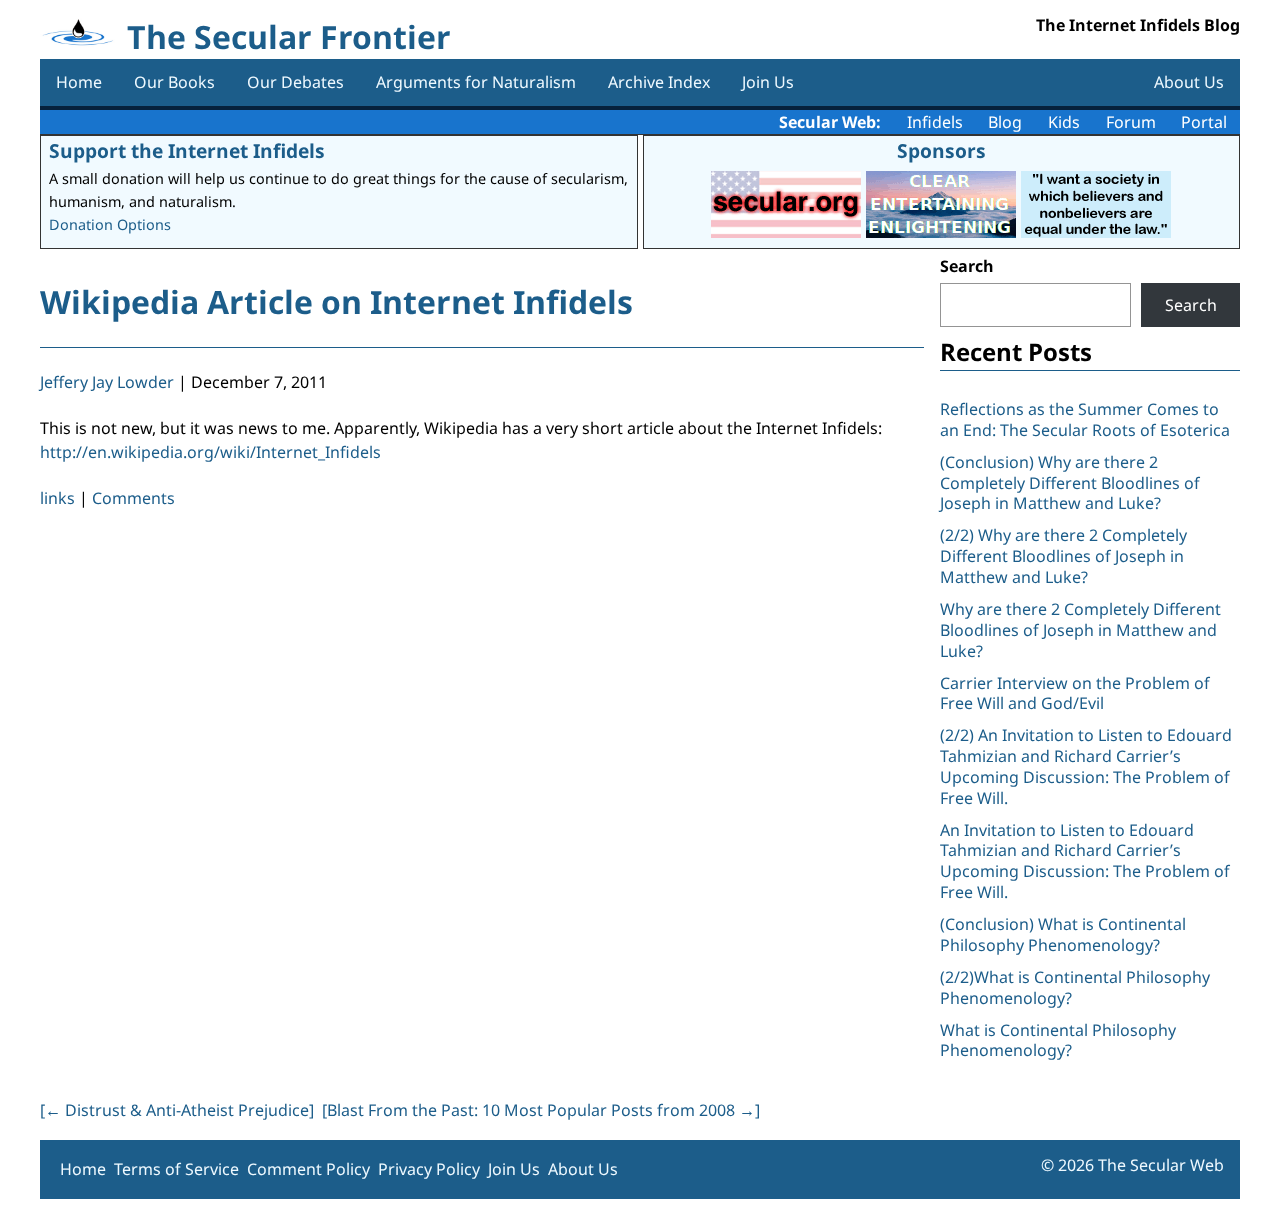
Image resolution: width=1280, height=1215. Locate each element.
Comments (133, 498)
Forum (1131, 122)
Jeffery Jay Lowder (107, 382)
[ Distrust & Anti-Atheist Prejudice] (177, 1110)
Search (967, 266)
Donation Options (110, 224)
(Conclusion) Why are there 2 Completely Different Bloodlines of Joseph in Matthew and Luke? (1070, 483)
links (57, 498)
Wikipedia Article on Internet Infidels (336, 301)
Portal (1204, 122)
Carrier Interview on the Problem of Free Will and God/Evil (1075, 693)
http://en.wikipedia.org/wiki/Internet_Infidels (210, 452)
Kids (1064, 122)
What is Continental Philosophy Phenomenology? (1058, 1040)
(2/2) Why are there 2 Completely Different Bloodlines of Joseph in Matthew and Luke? (1063, 556)
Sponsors (941, 150)
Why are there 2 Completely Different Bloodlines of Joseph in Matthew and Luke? (1080, 630)
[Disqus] (482, 800)
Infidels (935, 122)
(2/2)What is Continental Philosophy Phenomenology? (1075, 987)
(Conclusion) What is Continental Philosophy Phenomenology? (1063, 934)
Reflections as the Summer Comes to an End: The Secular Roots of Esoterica (1085, 419)
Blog (1005, 122)
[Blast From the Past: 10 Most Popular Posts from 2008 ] (541, 1110)
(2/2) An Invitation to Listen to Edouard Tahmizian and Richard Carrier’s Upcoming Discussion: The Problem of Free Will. (1086, 766)
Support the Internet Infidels (187, 150)
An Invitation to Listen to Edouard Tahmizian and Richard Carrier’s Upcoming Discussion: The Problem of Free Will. (1085, 861)
